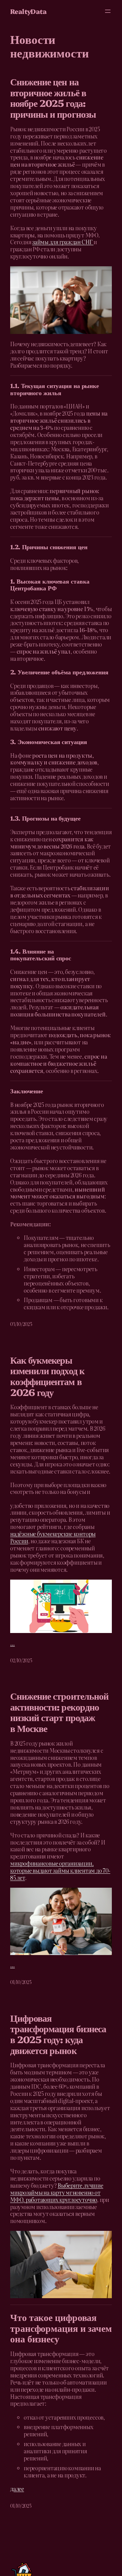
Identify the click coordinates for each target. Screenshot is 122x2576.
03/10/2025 (21, 1324)
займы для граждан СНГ (63, 242)
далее (17, 2489)
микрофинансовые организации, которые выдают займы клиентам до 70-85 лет (60, 1870)
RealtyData (28, 11)
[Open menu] (108, 11)
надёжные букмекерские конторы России (53, 1537)
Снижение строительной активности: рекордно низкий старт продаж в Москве (59, 1712)
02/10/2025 (21, 1660)
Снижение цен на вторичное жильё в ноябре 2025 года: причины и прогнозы (53, 97)
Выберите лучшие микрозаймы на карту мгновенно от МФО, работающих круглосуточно (57, 2192)
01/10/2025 (21, 1982)
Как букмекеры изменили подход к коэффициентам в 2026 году (47, 1376)
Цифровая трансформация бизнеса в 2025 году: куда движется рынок (58, 2034)
